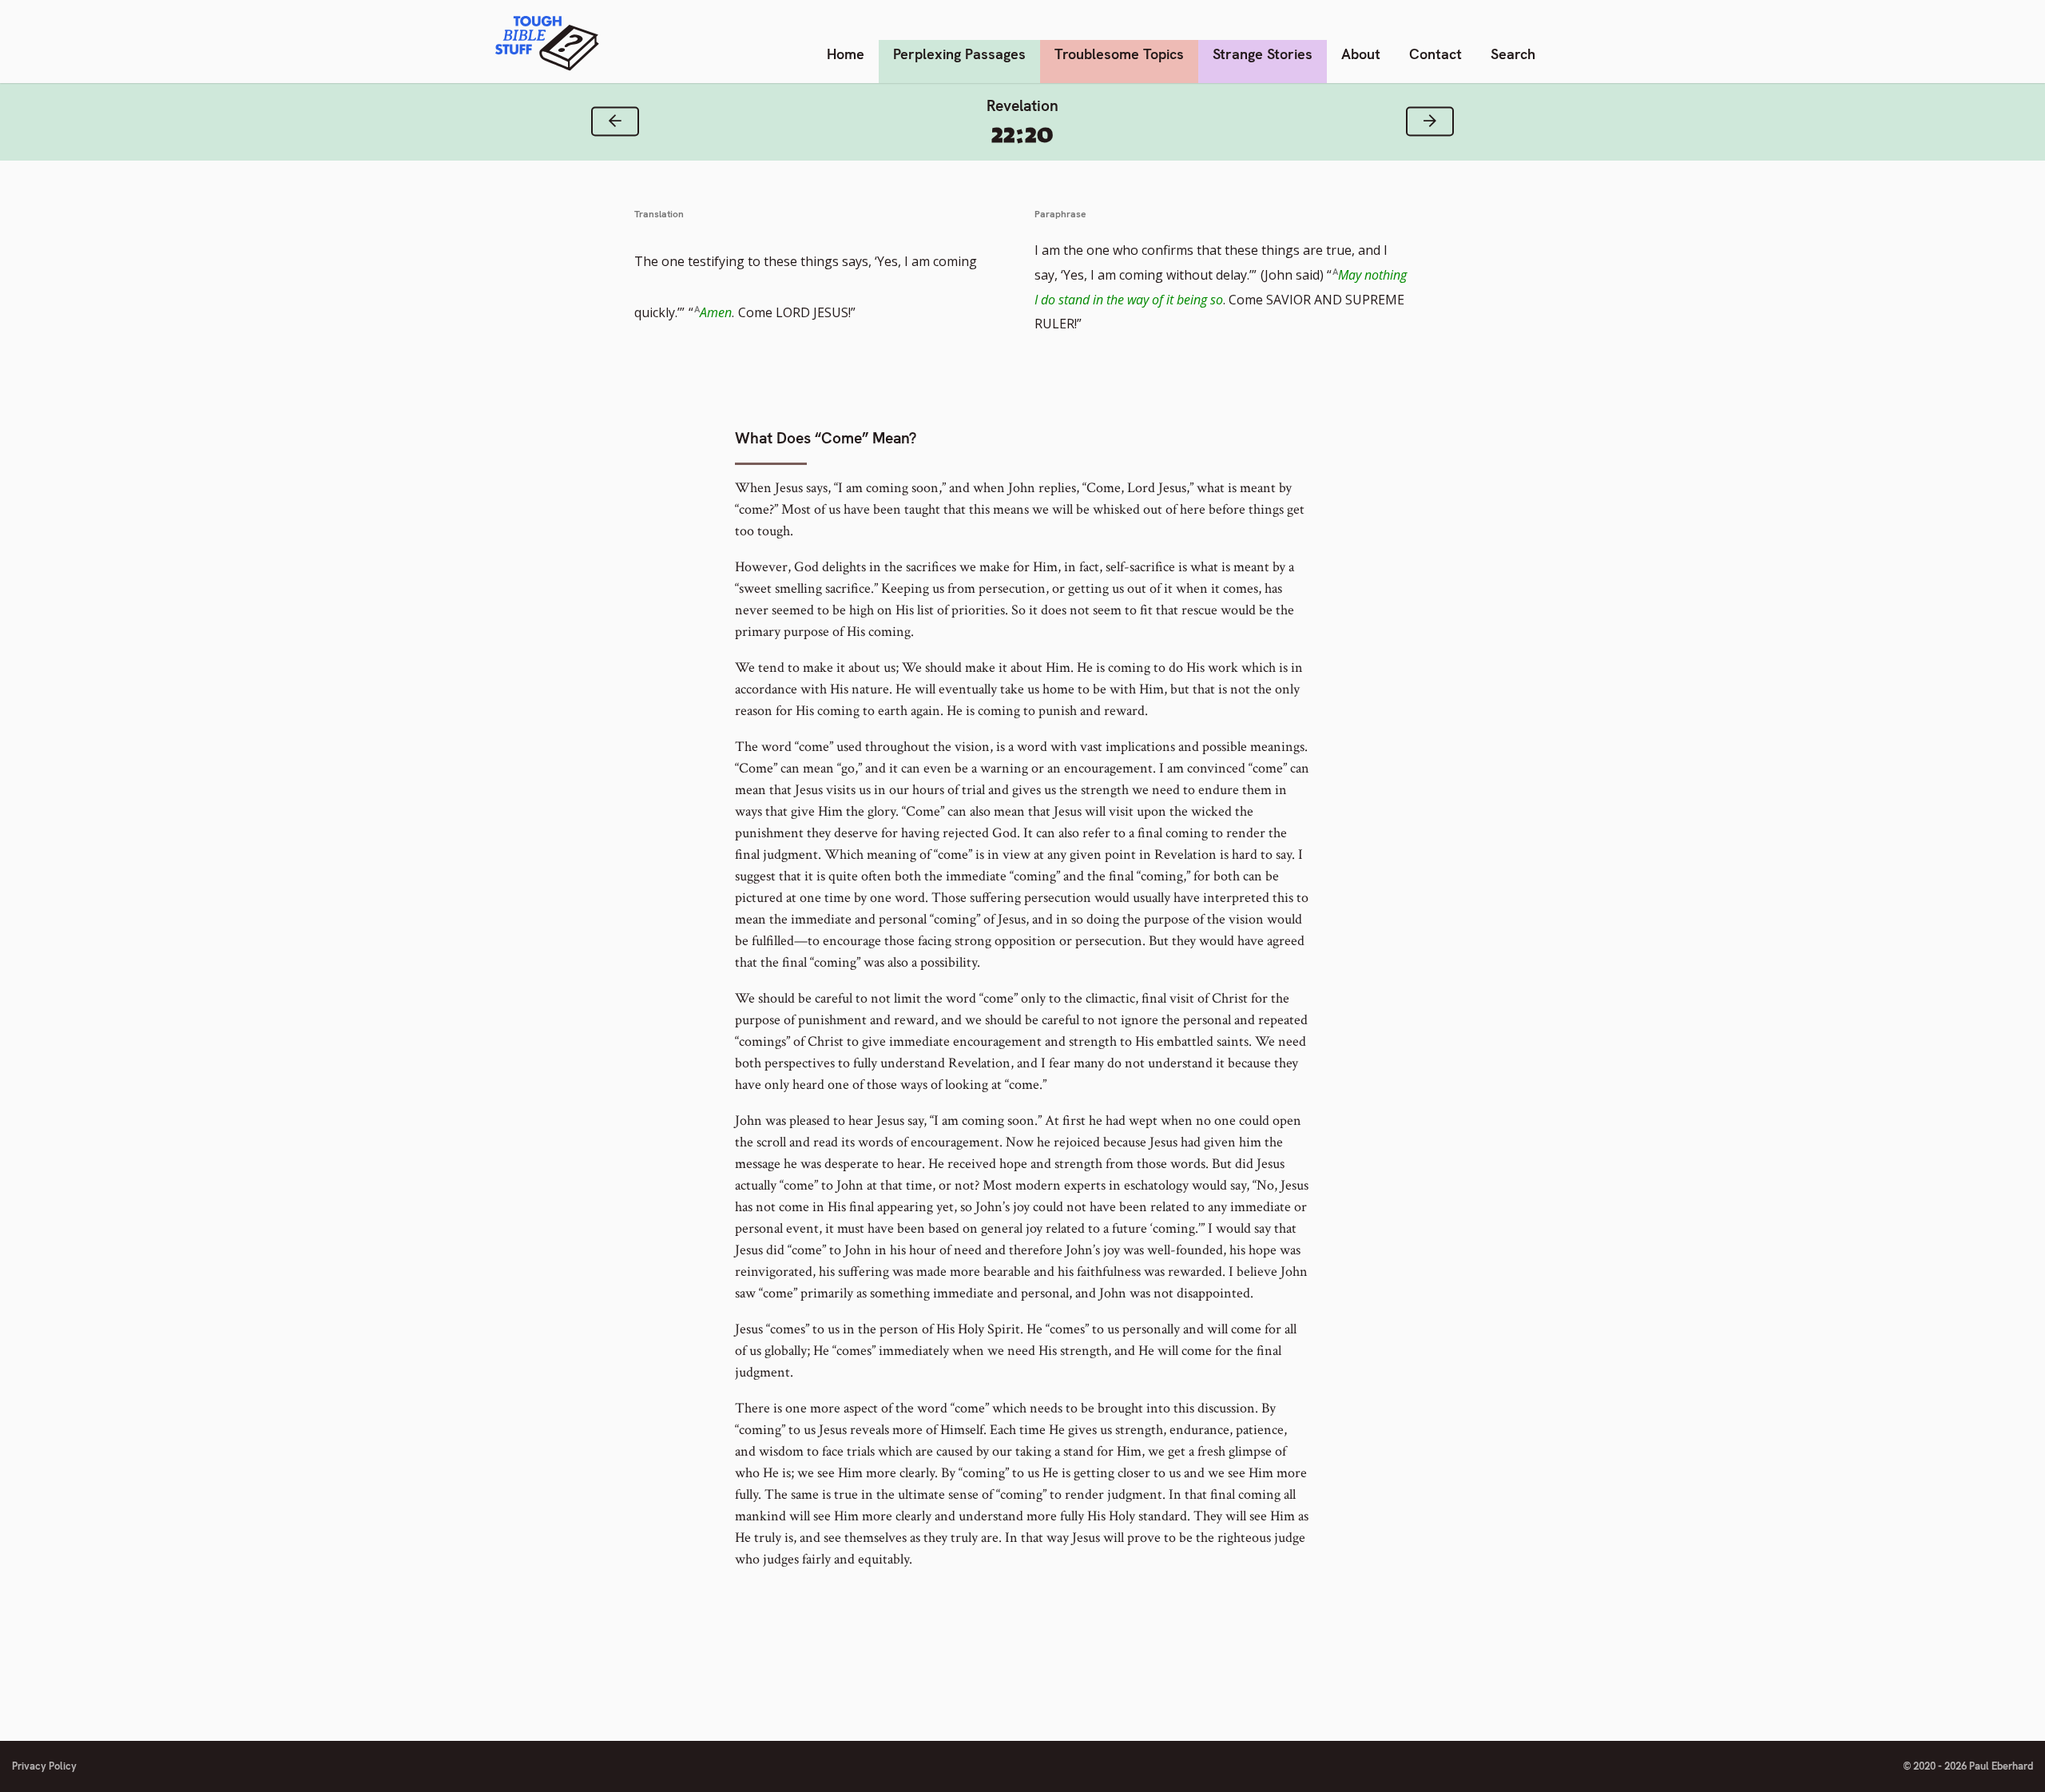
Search (1513, 54)
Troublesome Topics (1119, 54)
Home (846, 54)
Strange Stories (1263, 54)
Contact (1435, 54)
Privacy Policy (44, 1766)
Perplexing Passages (959, 54)
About (1361, 54)
